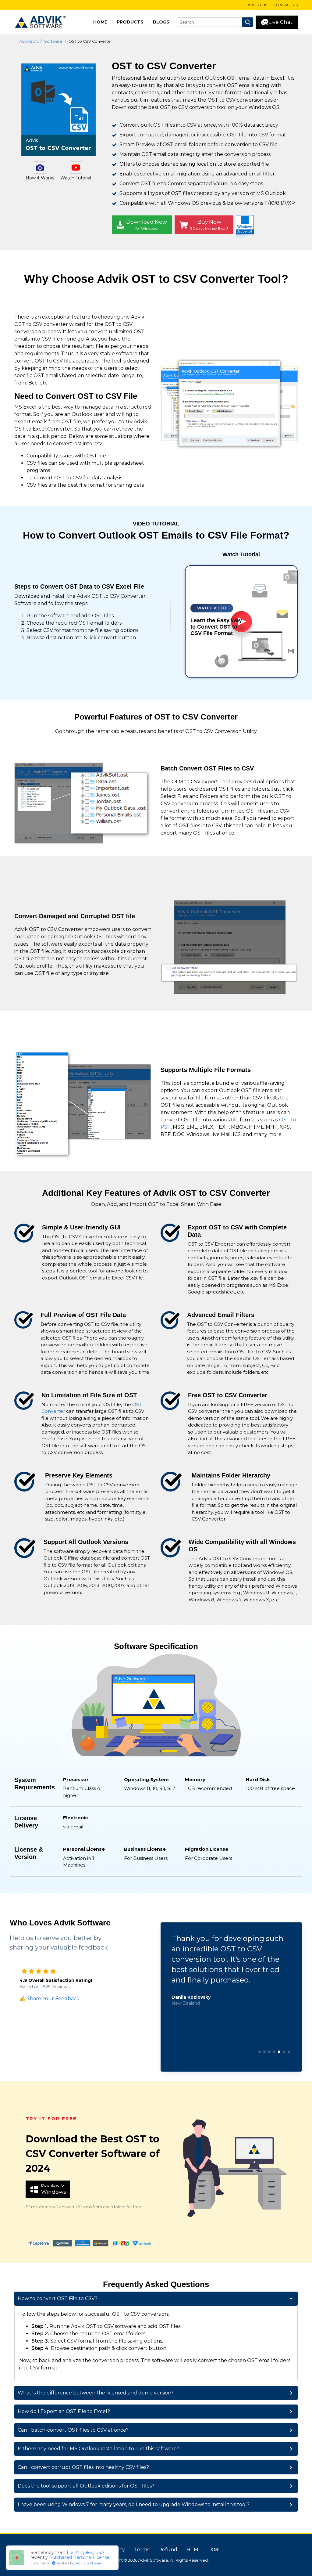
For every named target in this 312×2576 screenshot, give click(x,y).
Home (100, 22)
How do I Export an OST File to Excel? (64, 2411)
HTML (194, 2550)
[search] (248, 22)
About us (257, 5)
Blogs (161, 22)
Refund (168, 2550)
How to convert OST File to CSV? (58, 2298)
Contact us (285, 5)
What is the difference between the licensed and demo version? (96, 2393)
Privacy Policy (108, 2550)
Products (130, 22)
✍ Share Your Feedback (50, 1999)
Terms (142, 2550)
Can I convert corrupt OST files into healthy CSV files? (83, 2467)
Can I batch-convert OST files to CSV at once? (73, 2430)
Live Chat (280, 22)
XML (216, 2550)
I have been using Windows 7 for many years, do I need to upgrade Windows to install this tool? (134, 2504)
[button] (260, 2052)
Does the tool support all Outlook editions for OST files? (86, 2486)
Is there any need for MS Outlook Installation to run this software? (98, 2449)
